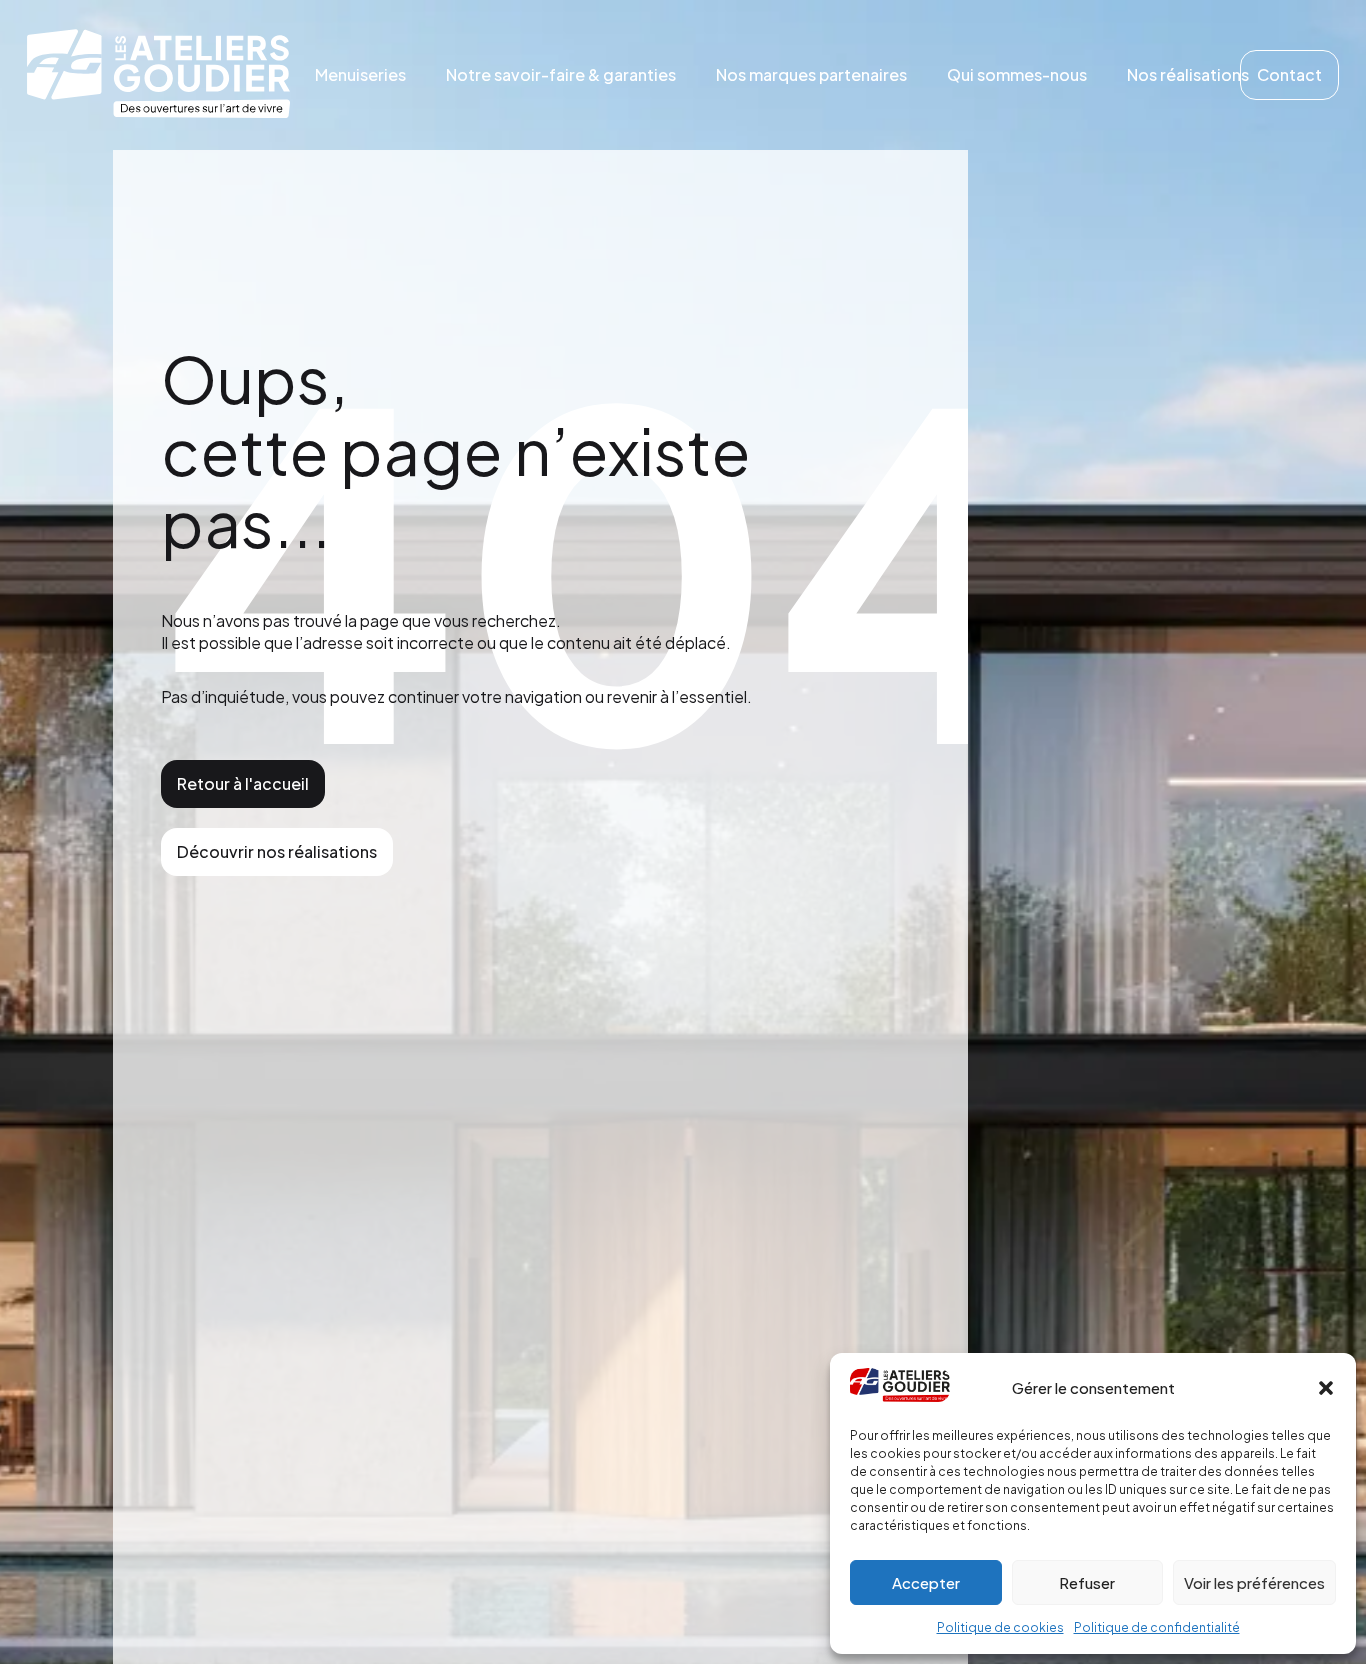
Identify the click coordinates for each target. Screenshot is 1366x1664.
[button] (1326, 1388)
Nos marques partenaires (811, 74)
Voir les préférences (1254, 1582)
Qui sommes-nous (1017, 74)
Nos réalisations (1188, 74)
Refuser (1087, 1582)
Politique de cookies (1000, 1627)
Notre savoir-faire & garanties (561, 74)
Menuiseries (360, 74)
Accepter (926, 1582)
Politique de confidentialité (1157, 1627)
